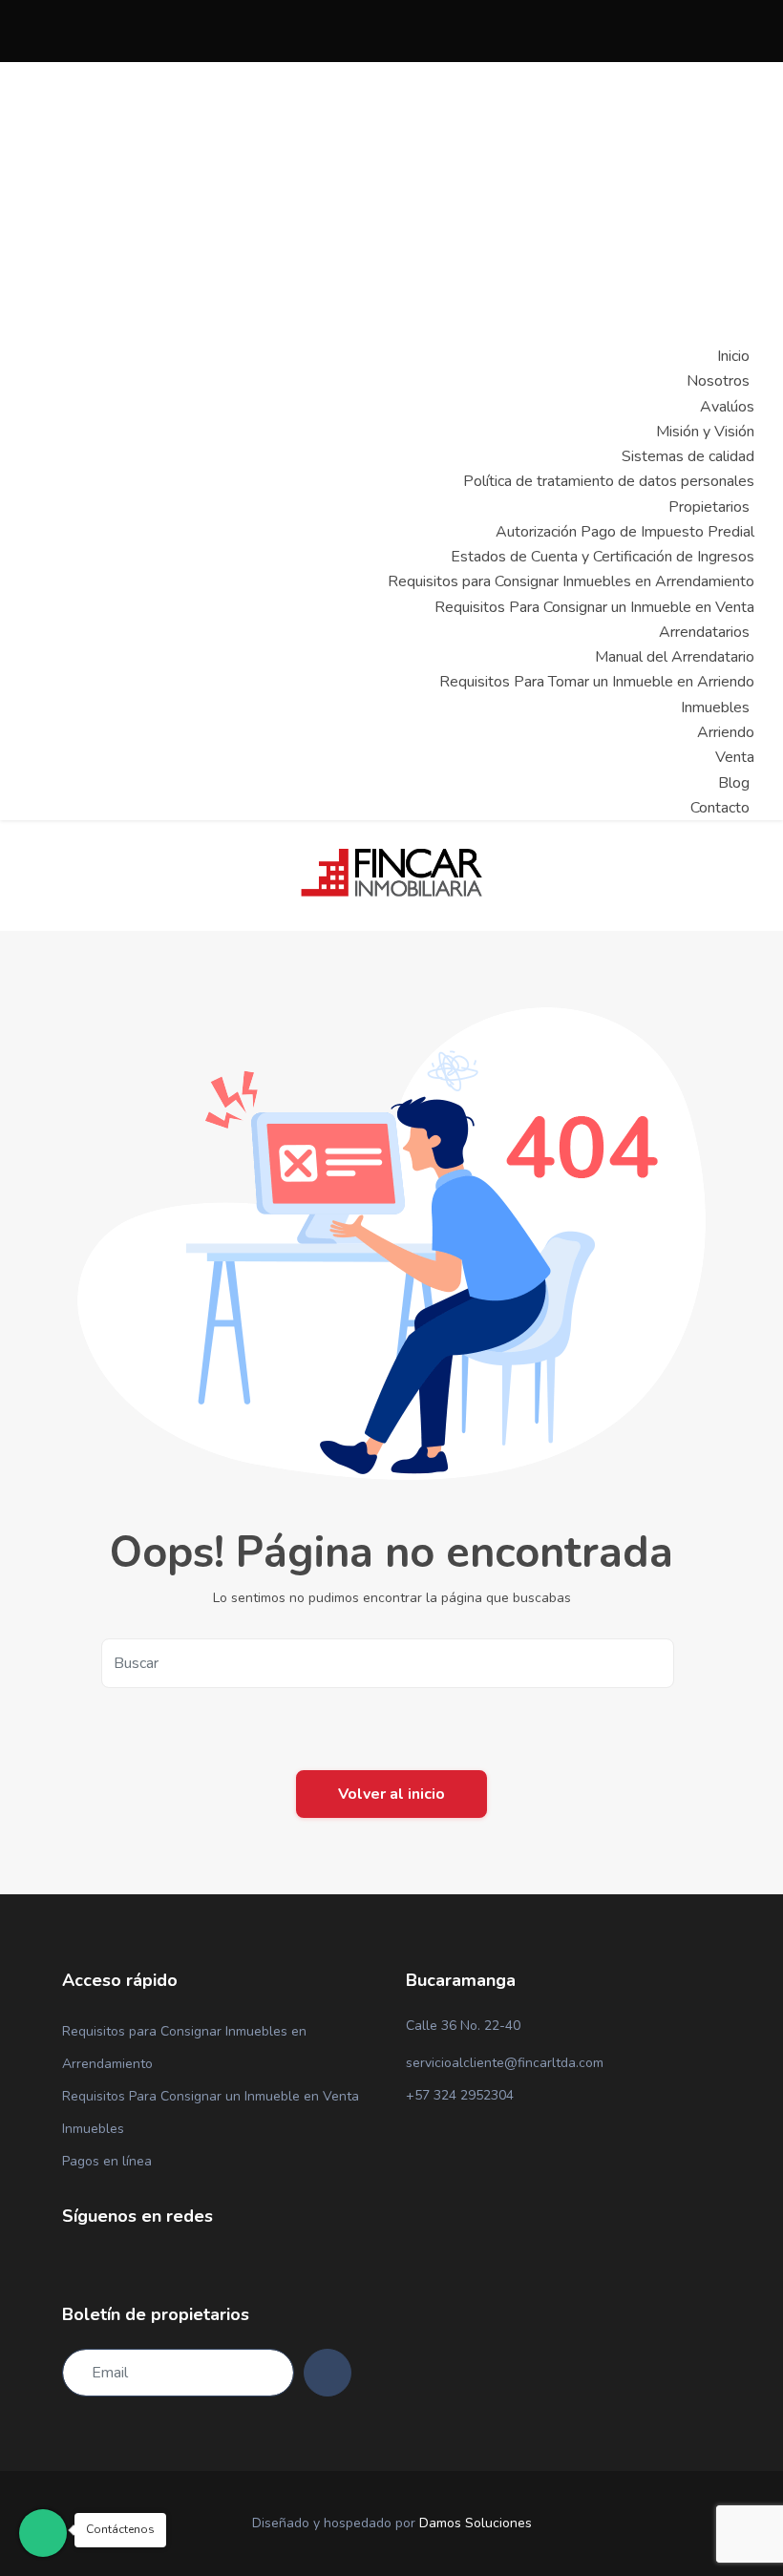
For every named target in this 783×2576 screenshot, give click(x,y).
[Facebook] (77, 2262)
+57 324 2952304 (460, 2095)
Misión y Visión (705, 432)
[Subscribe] (328, 2373)
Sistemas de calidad (688, 456)
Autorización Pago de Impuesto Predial (625, 532)
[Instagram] (102, 2262)
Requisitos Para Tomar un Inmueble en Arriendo (597, 682)
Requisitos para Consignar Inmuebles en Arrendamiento (571, 581)
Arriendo (726, 732)
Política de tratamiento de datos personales (609, 481)
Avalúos (727, 407)
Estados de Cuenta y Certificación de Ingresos (603, 557)
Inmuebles (93, 2129)
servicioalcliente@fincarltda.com (505, 2063)
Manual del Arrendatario (675, 657)
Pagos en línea (107, 2161)
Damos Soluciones (476, 2523)
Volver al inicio (391, 1794)
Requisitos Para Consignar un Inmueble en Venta (594, 607)
